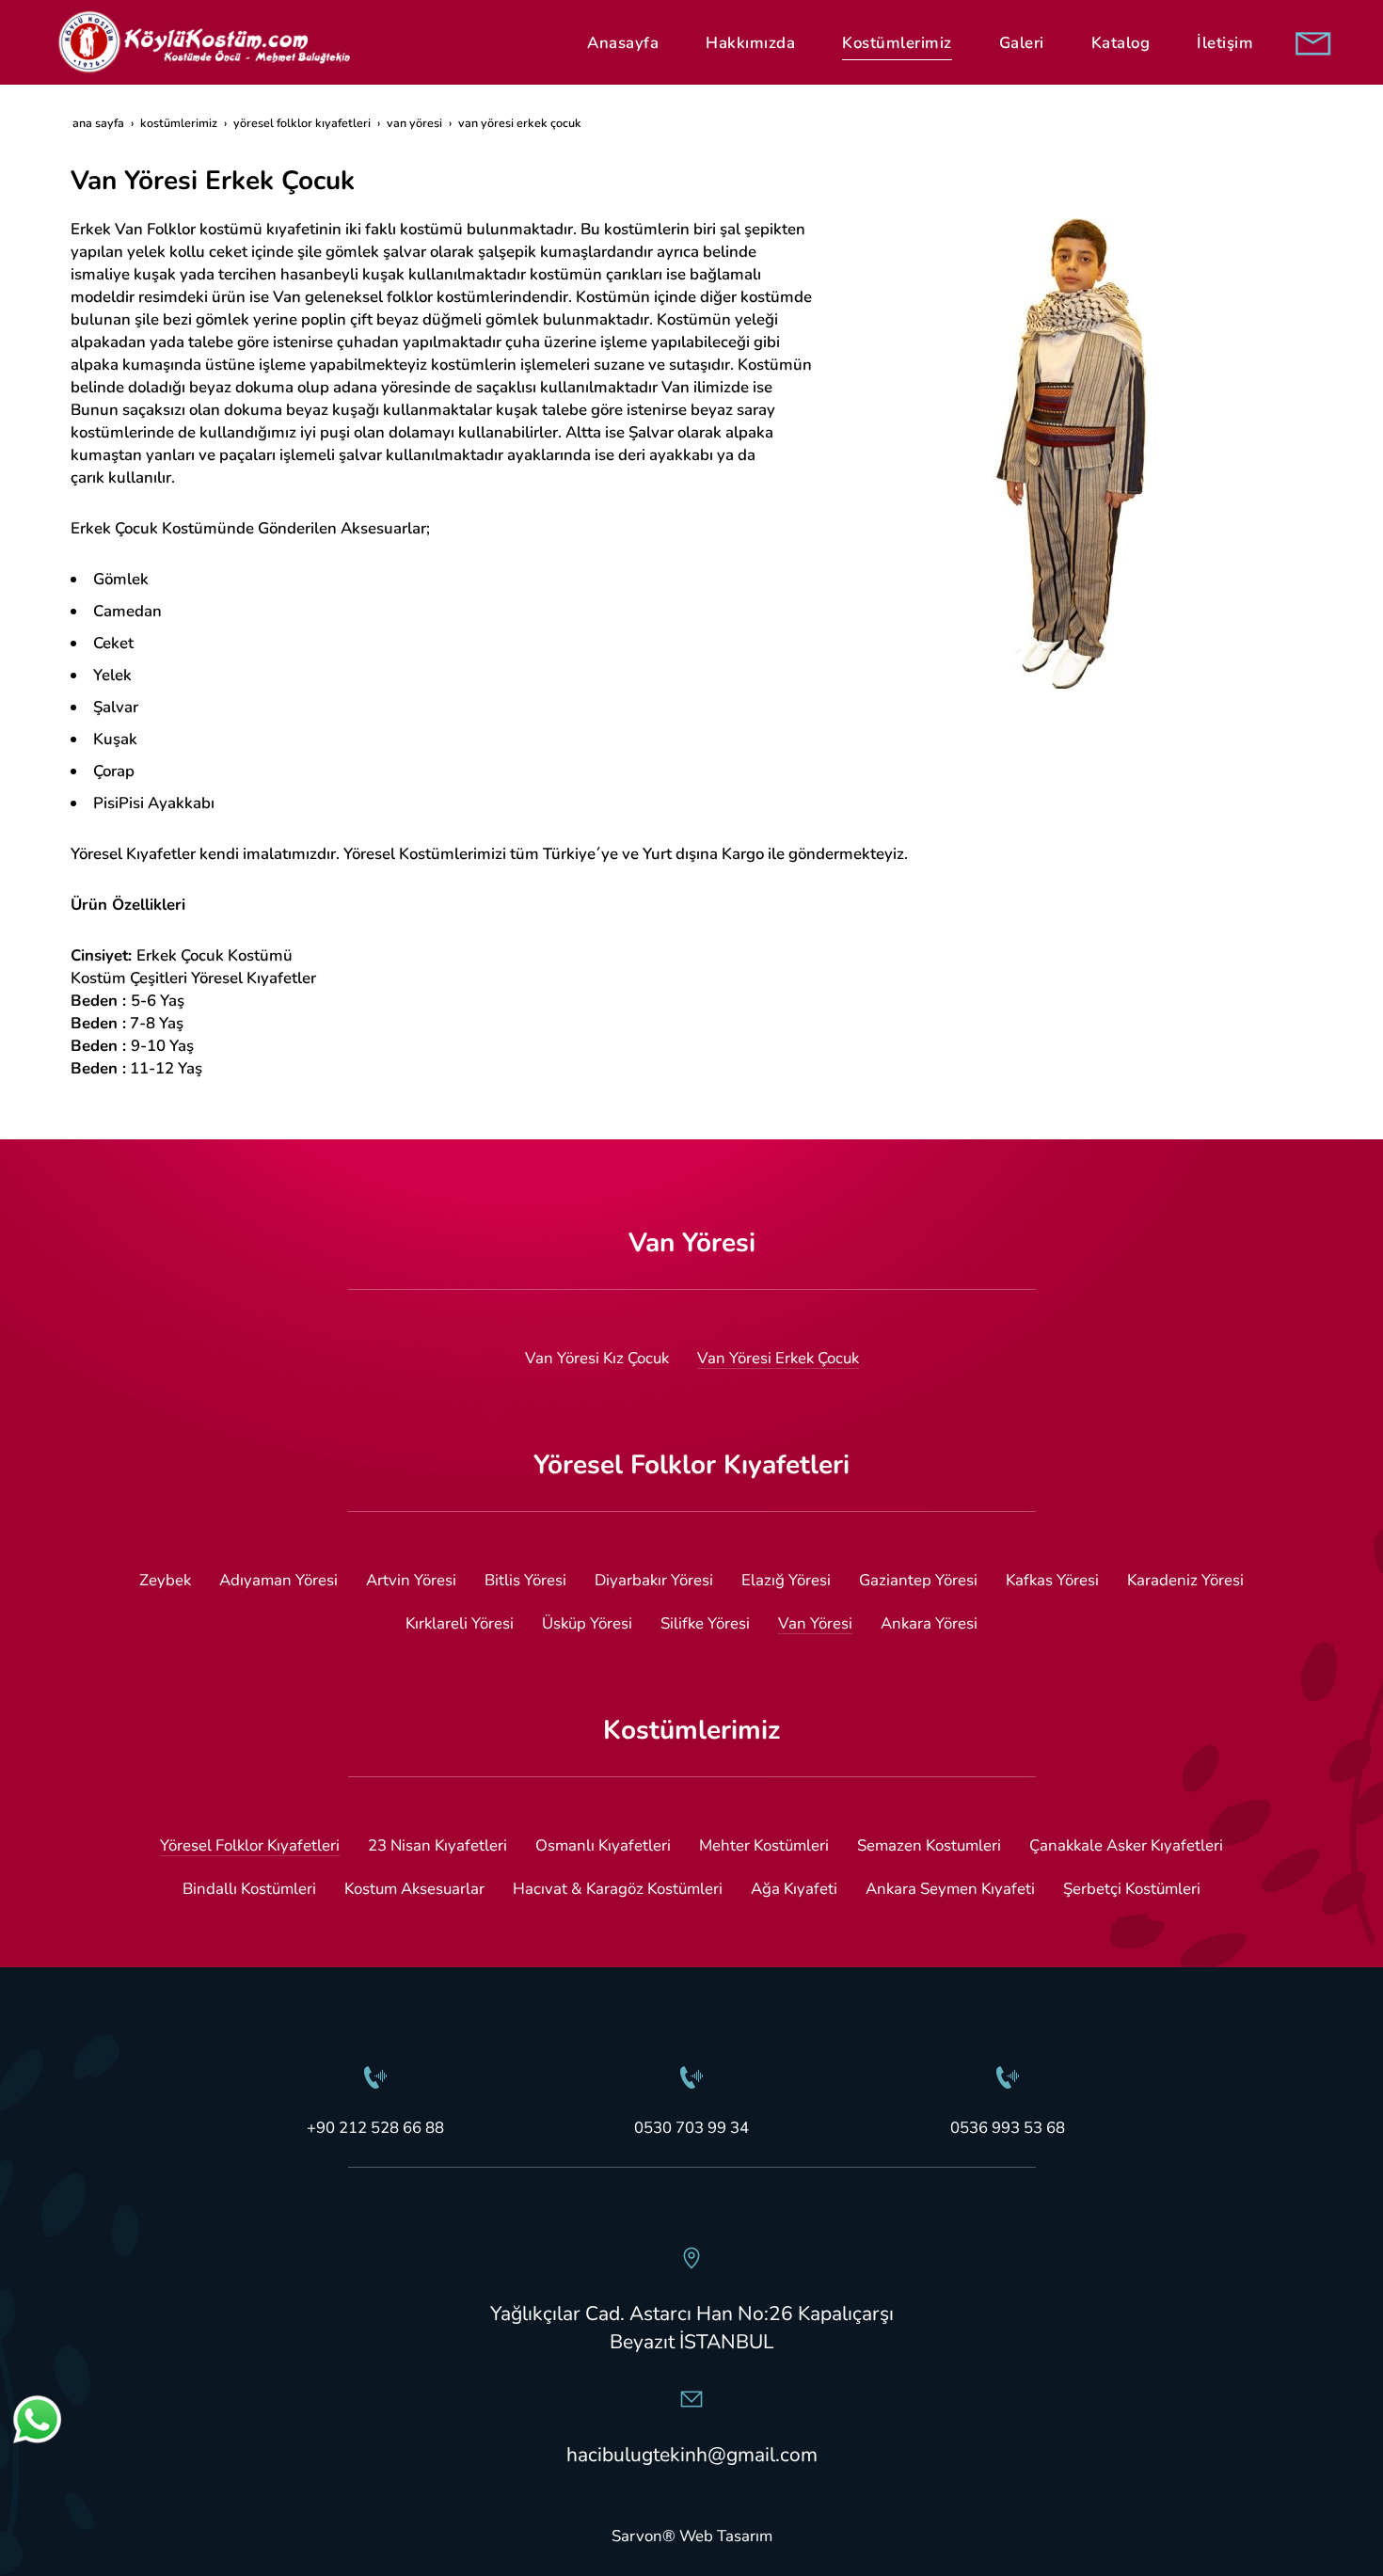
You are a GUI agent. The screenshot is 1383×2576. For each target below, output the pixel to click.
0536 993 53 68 (1008, 2128)
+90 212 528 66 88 (375, 2128)
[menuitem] (623, 43)
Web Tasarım (726, 2536)
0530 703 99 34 (691, 2128)
